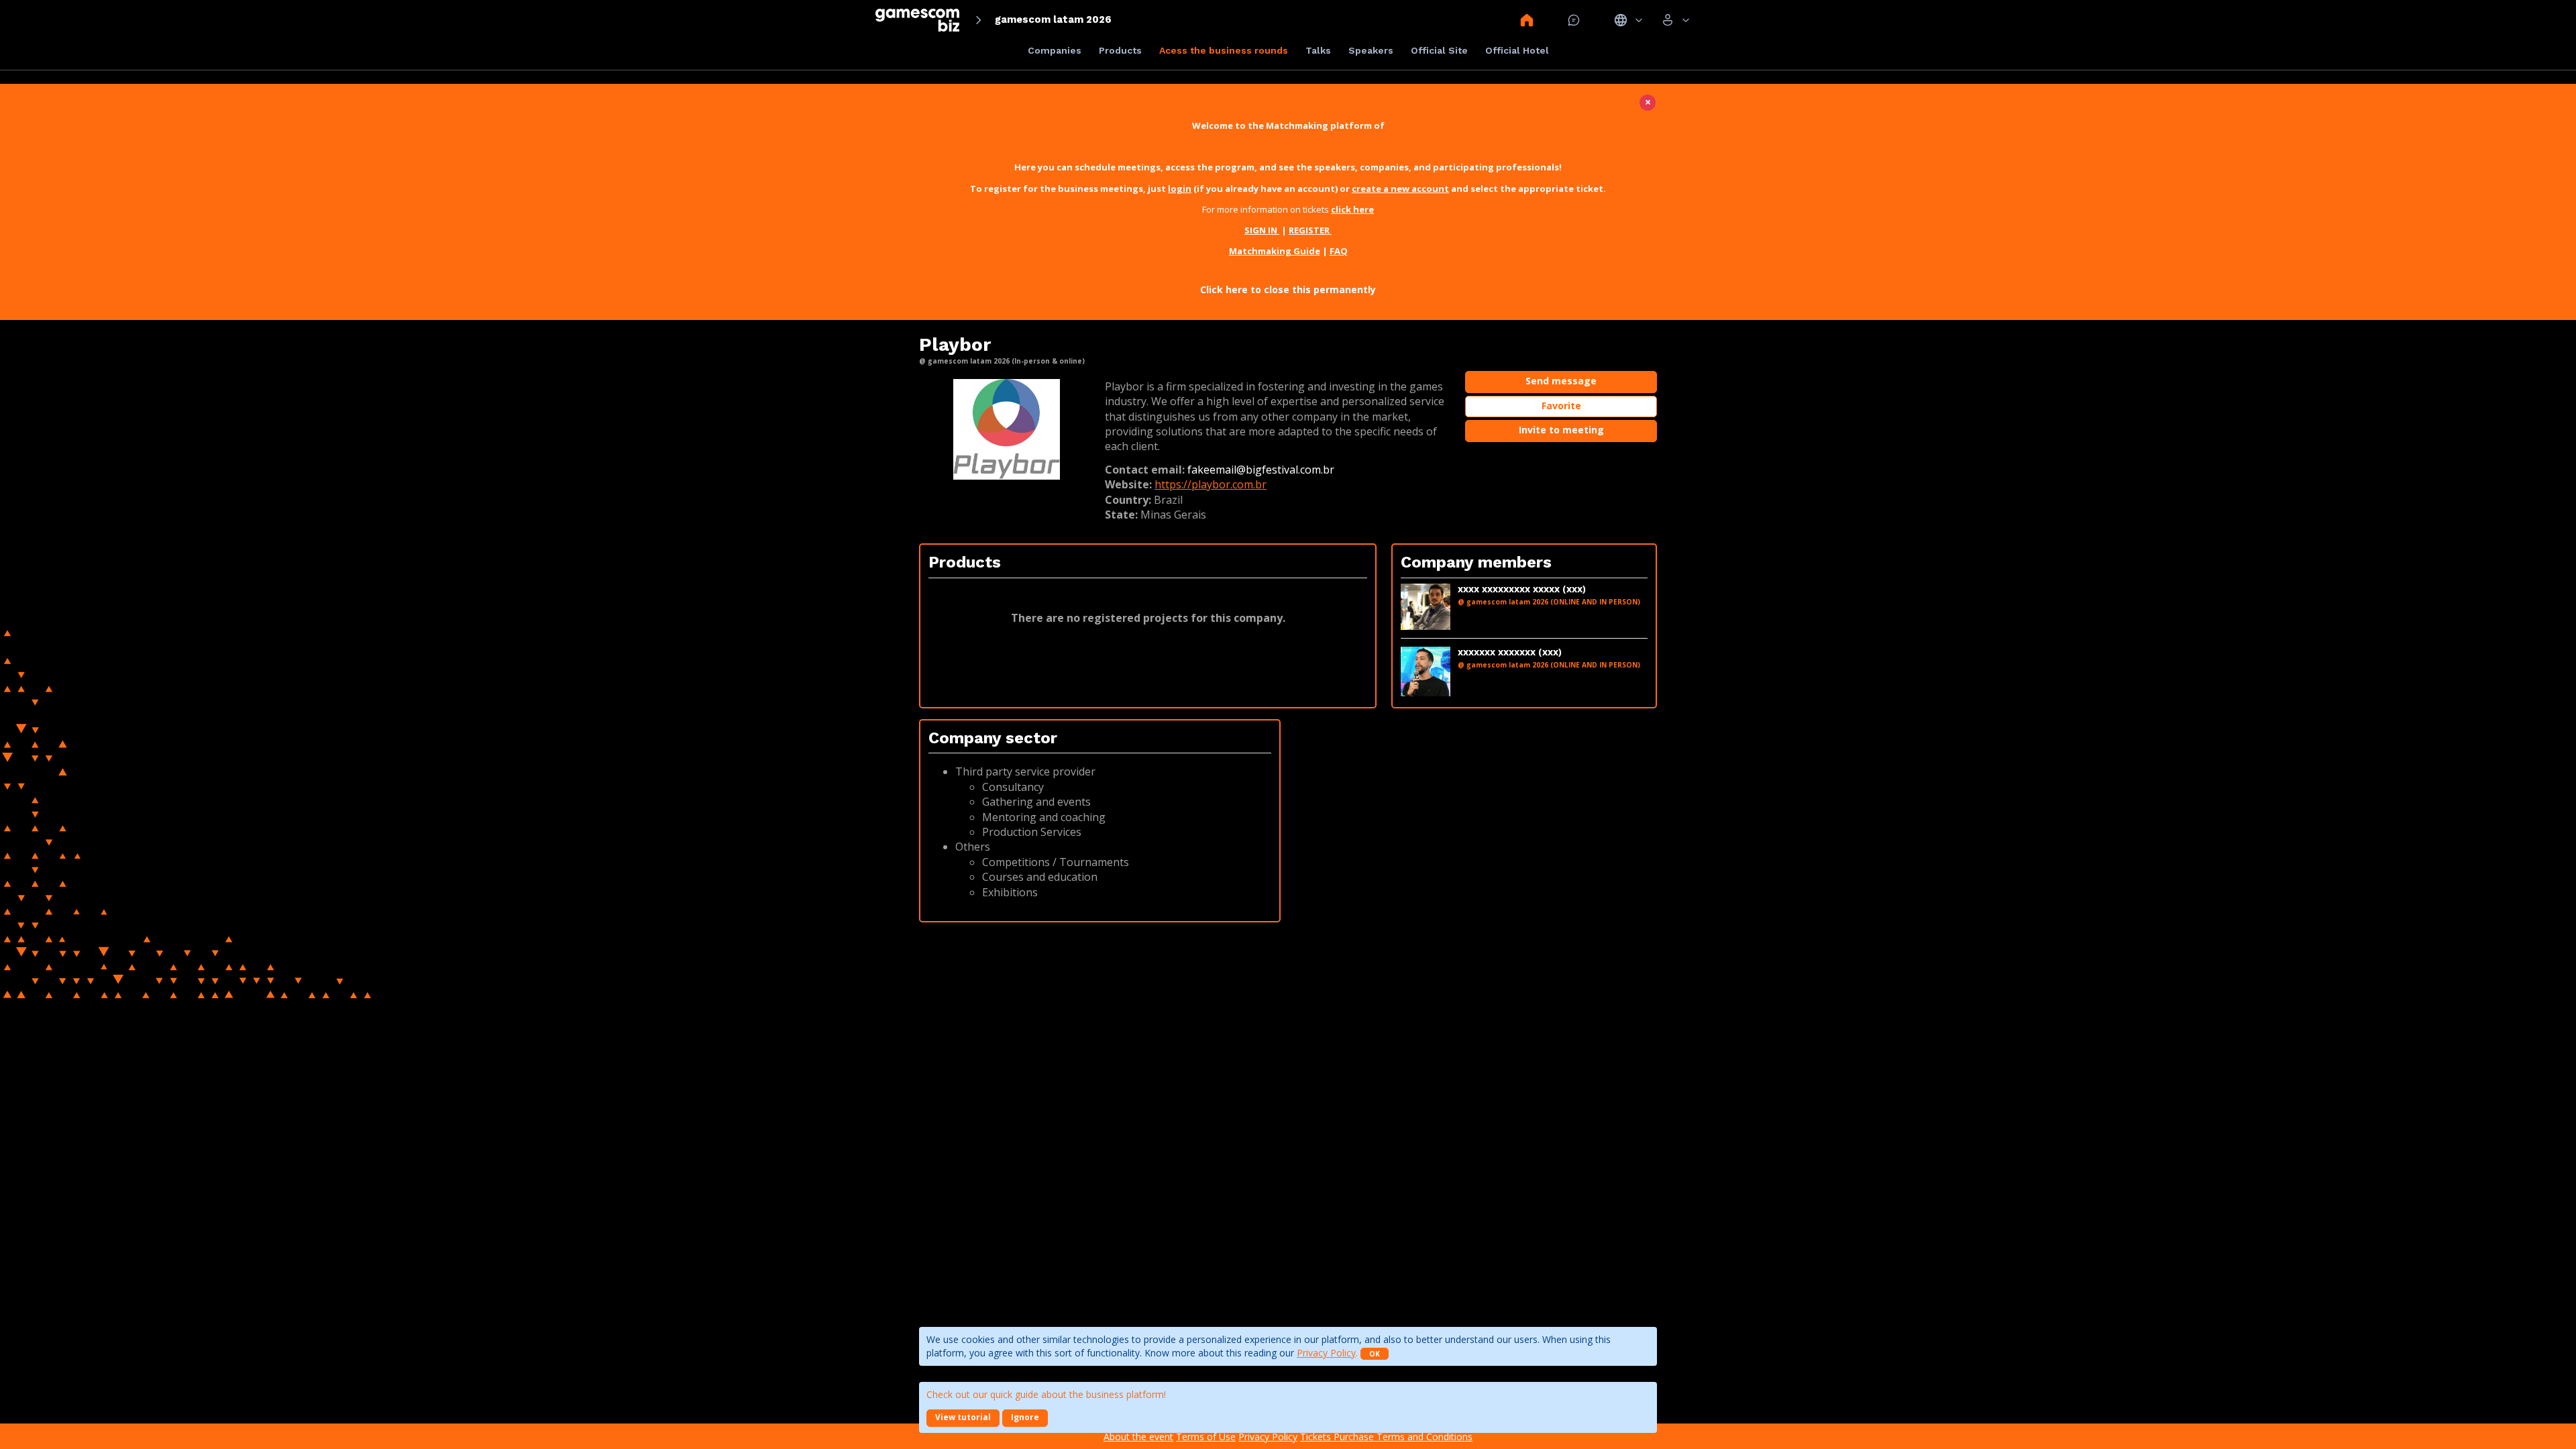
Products (1120, 50)
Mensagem (1574, 20)
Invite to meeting (1561, 430)
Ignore (1025, 1417)
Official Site (1439, 50)
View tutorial (963, 1417)
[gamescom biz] (917, 20)
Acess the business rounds (1224, 50)
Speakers (1371, 50)
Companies (1055, 50)
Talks (1318, 50)
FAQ (1339, 251)
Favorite (1561, 406)
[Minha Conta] (1675, 20)
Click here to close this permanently (1288, 289)
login (1180, 189)
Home (1527, 20)
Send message (1561, 381)
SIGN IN (1262, 230)
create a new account (1400, 189)
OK (1375, 1354)
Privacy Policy (1326, 1353)
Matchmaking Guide (1275, 251)
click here (1352, 209)
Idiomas (1628, 20)
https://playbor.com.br (1211, 484)
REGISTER (1310, 230)
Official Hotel (1517, 50)
